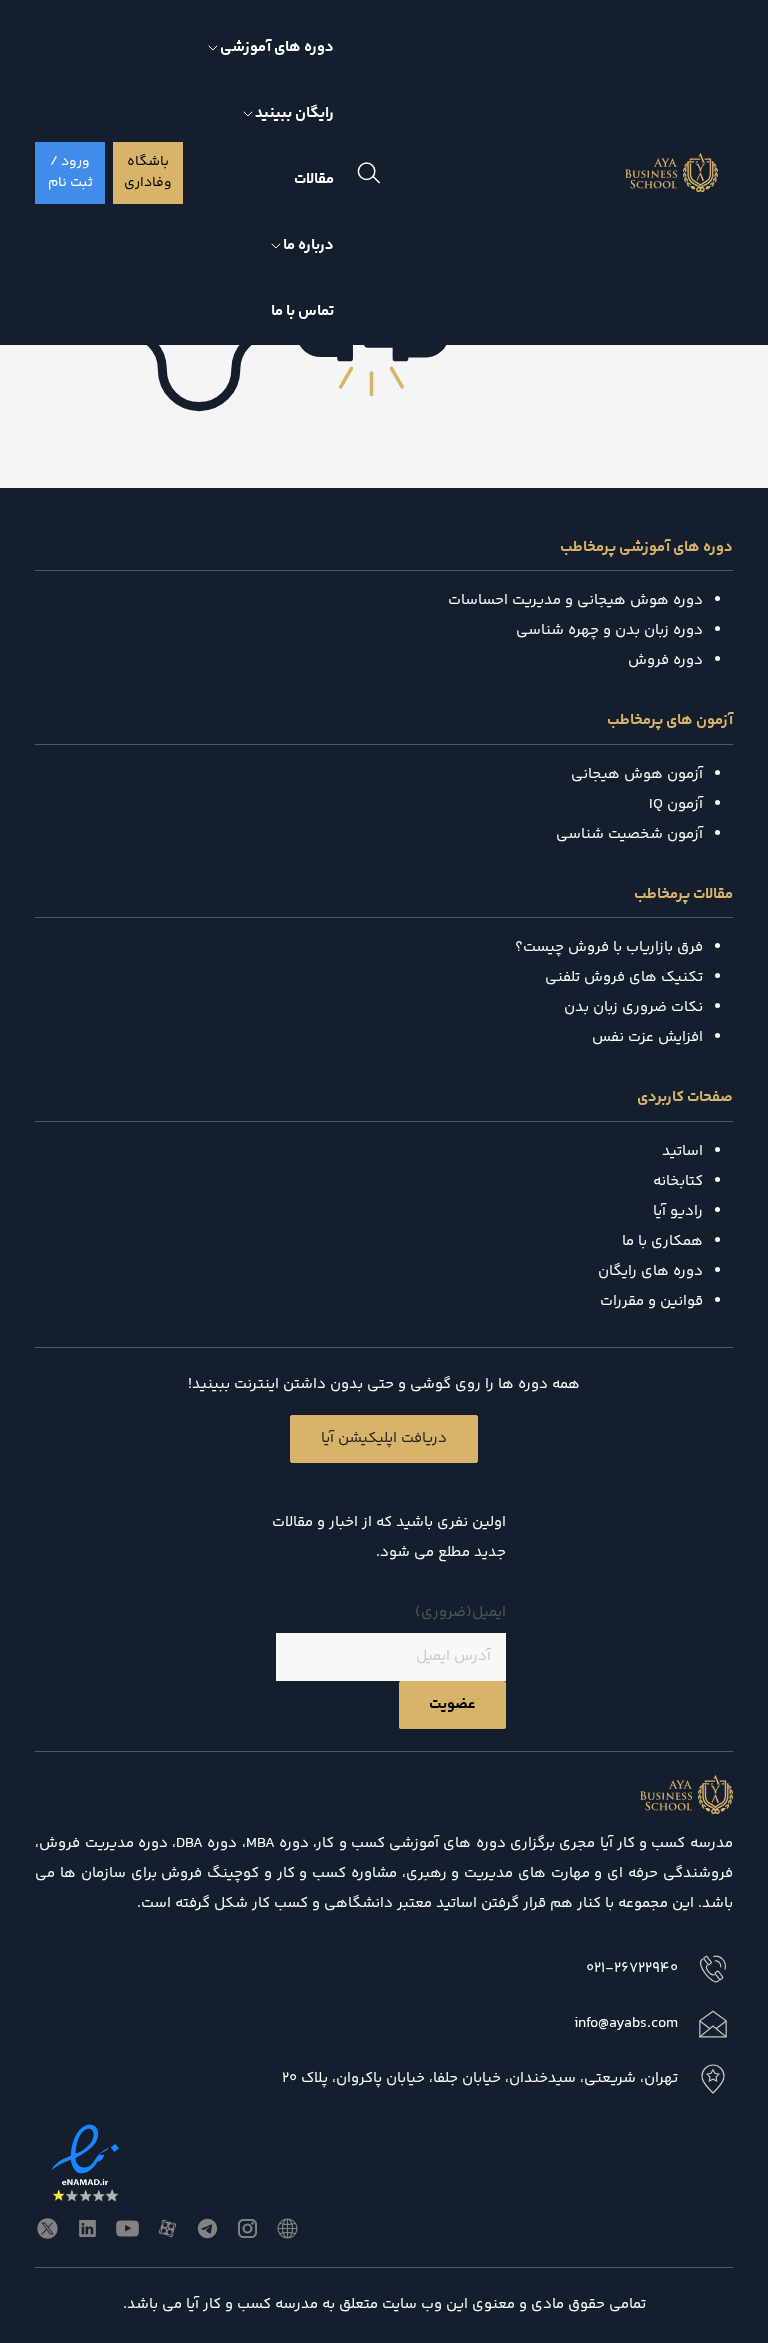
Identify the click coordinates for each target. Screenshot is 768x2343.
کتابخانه (678, 1181)
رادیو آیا (678, 1211)
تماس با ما (302, 311)
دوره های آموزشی (277, 47)
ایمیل (460, 1612)
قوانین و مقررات (651, 1301)
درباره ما (308, 245)
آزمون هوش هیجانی (637, 774)
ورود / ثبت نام (70, 172)
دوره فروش (665, 660)
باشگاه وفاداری (148, 172)
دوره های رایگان (650, 1271)
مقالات (314, 179)
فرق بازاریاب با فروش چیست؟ (609, 947)
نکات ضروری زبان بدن (633, 1007)
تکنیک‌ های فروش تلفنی (624, 977)
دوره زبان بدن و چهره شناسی (609, 630)
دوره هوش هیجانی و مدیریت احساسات (575, 600)
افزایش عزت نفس (647, 1037)
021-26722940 (632, 1968)
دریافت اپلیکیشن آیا (384, 1438)
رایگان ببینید (294, 113)
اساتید (682, 1151)
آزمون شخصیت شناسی (629, 834)
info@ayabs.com (626, 2023)
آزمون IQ (676, 804)
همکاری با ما (662, 1241)
